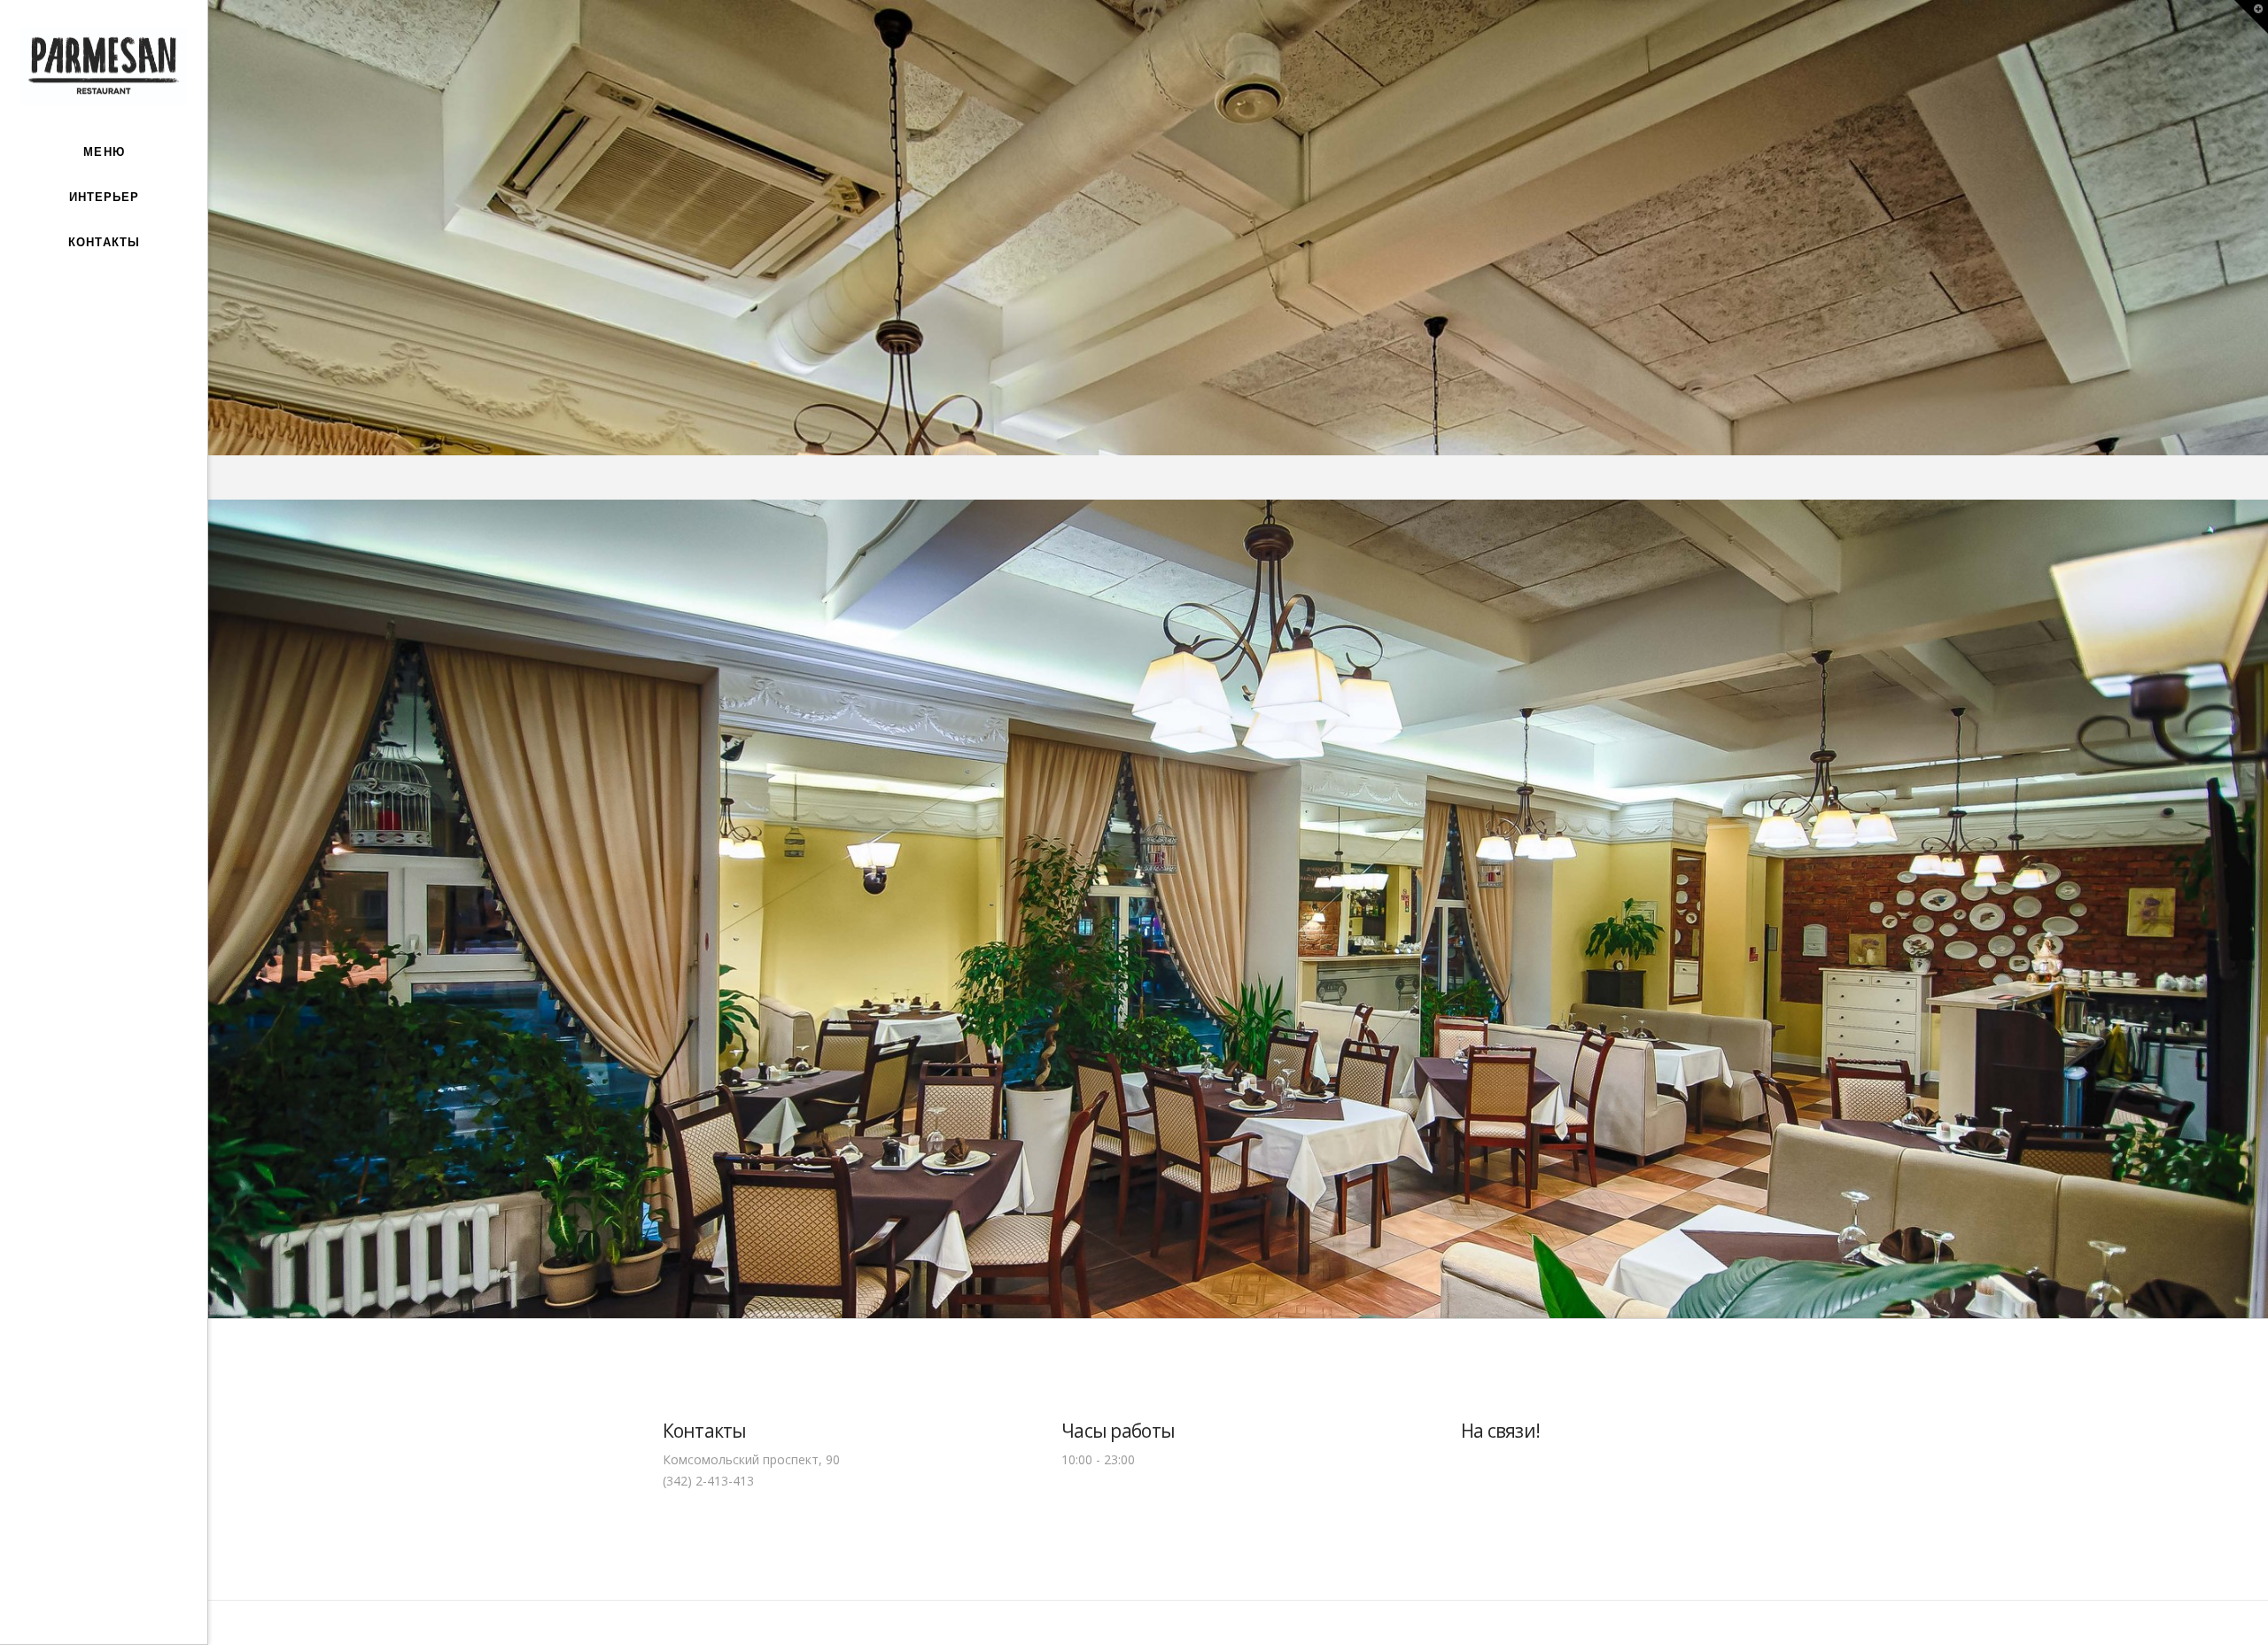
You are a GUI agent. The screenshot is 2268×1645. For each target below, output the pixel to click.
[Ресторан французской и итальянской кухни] (103, 66)
